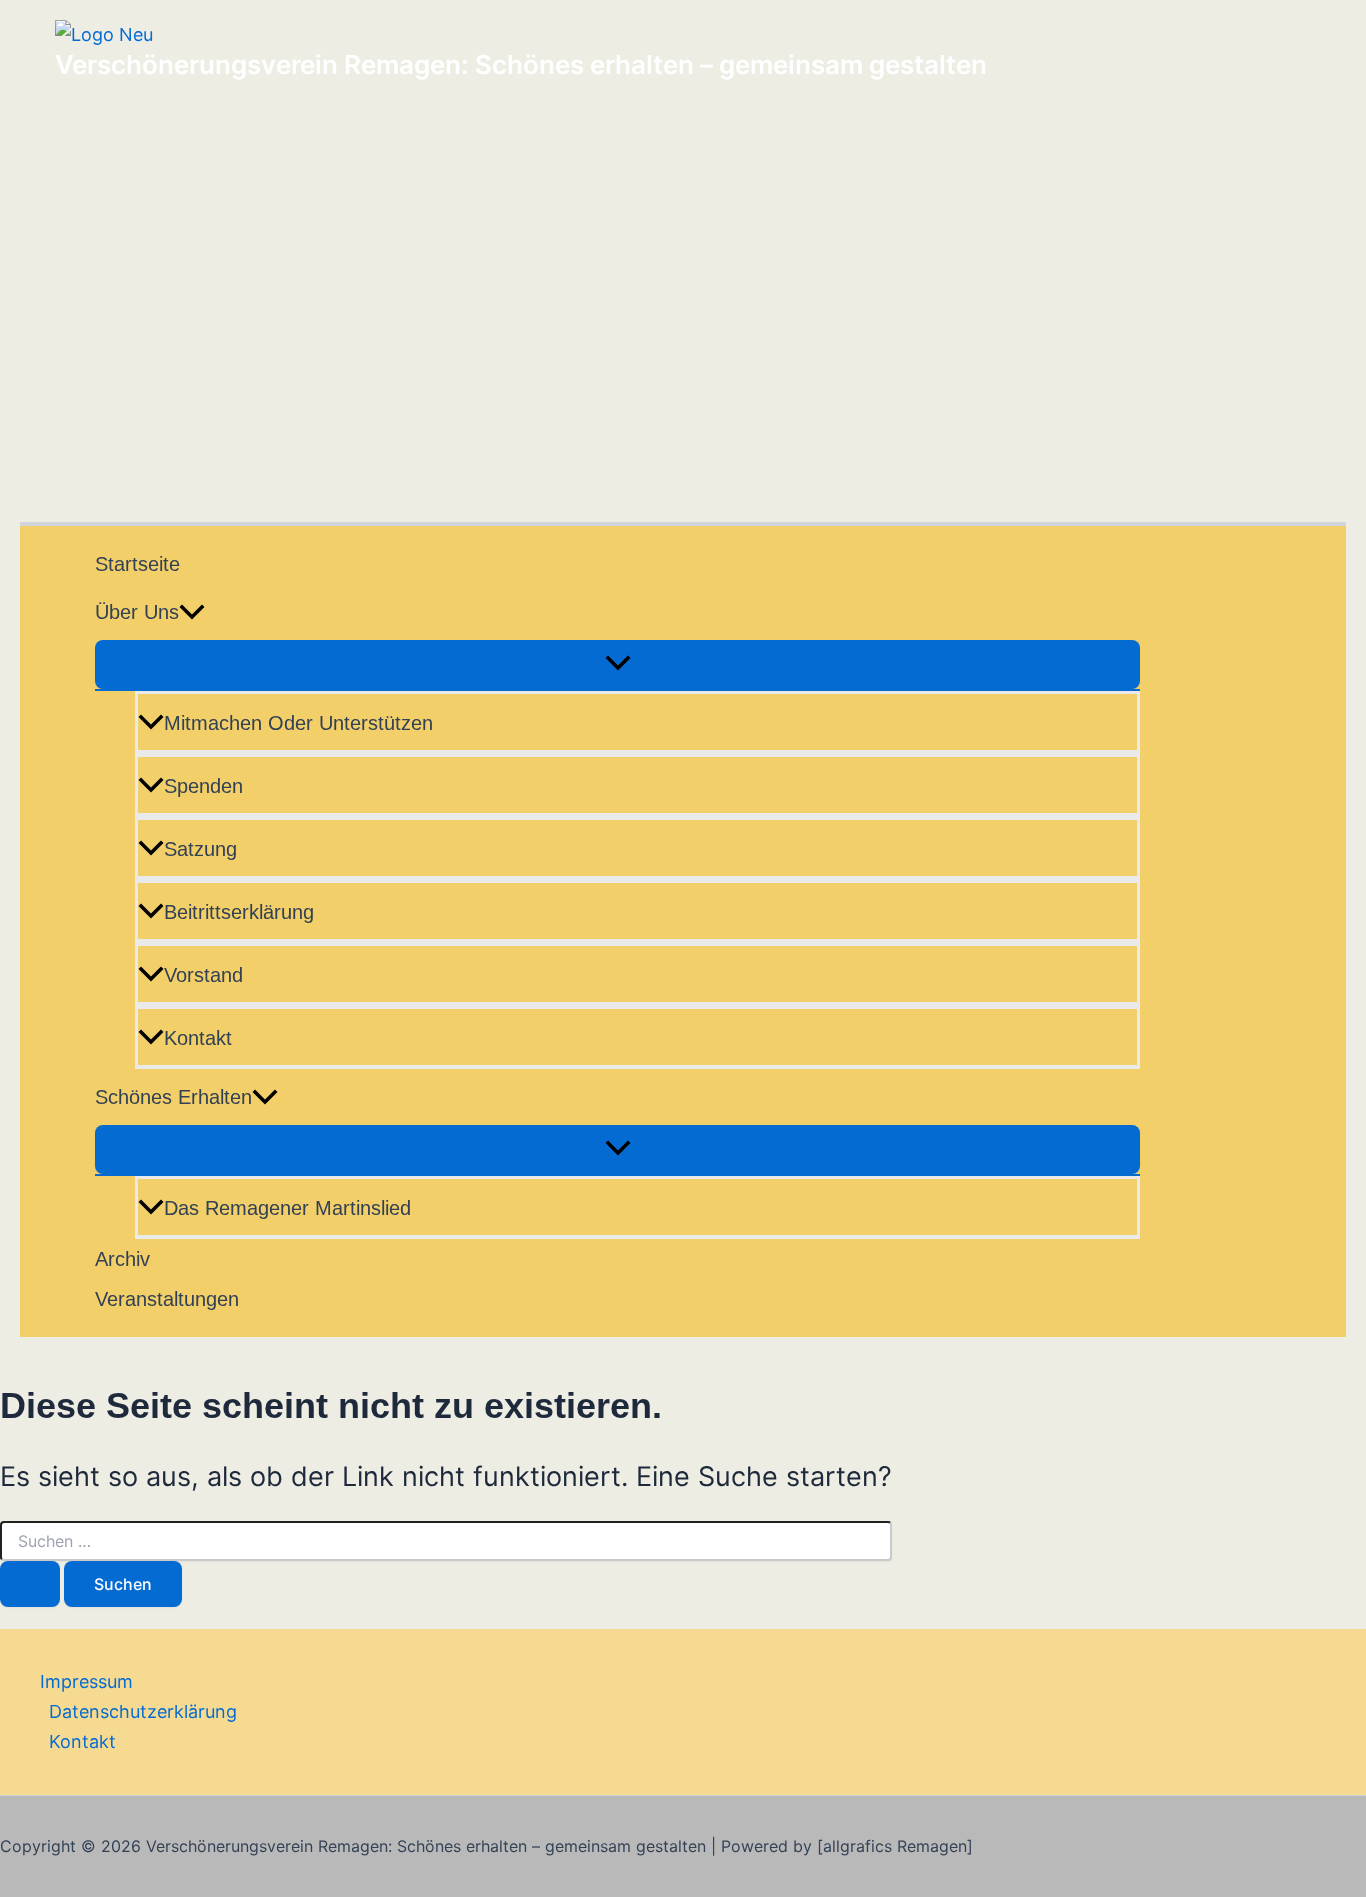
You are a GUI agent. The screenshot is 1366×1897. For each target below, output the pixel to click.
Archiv (122, 1259)
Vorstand (203, 975)
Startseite (137, 564)
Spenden (203, 786)
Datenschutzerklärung (143, 1711)
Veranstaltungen (167, 1299)
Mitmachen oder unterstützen (298, 723)
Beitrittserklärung (239, 912)
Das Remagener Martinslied (287, 1208)
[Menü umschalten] (617, 664)
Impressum (86, 1681)
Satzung (200, 849)
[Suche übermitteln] (30, 1584)
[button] (192, 612)
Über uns (137, 612)
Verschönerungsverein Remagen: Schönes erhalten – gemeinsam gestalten (521, 64)
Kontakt (198, 1038)
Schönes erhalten (173, 1097)
